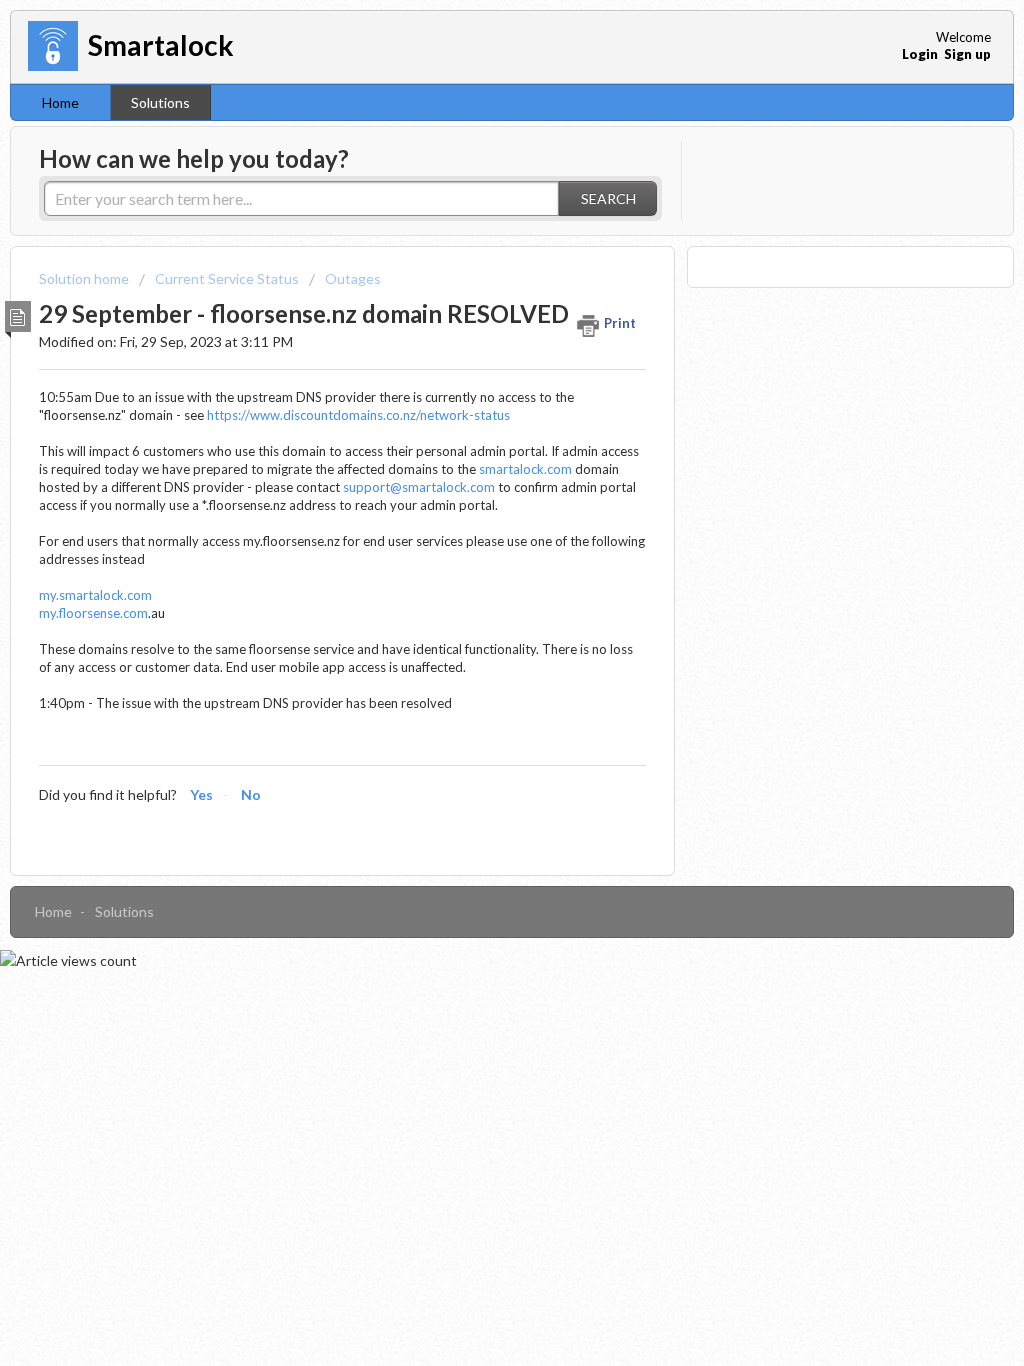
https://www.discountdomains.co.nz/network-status (358, 415)
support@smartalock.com (419, 487)
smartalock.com (525, 469)
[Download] (475, 425)
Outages (353, 278)
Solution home (85, 278)
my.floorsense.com (93, 613)
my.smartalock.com (95, 595)
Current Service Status (227, 278)
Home (60, 102)
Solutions (160, 102)
